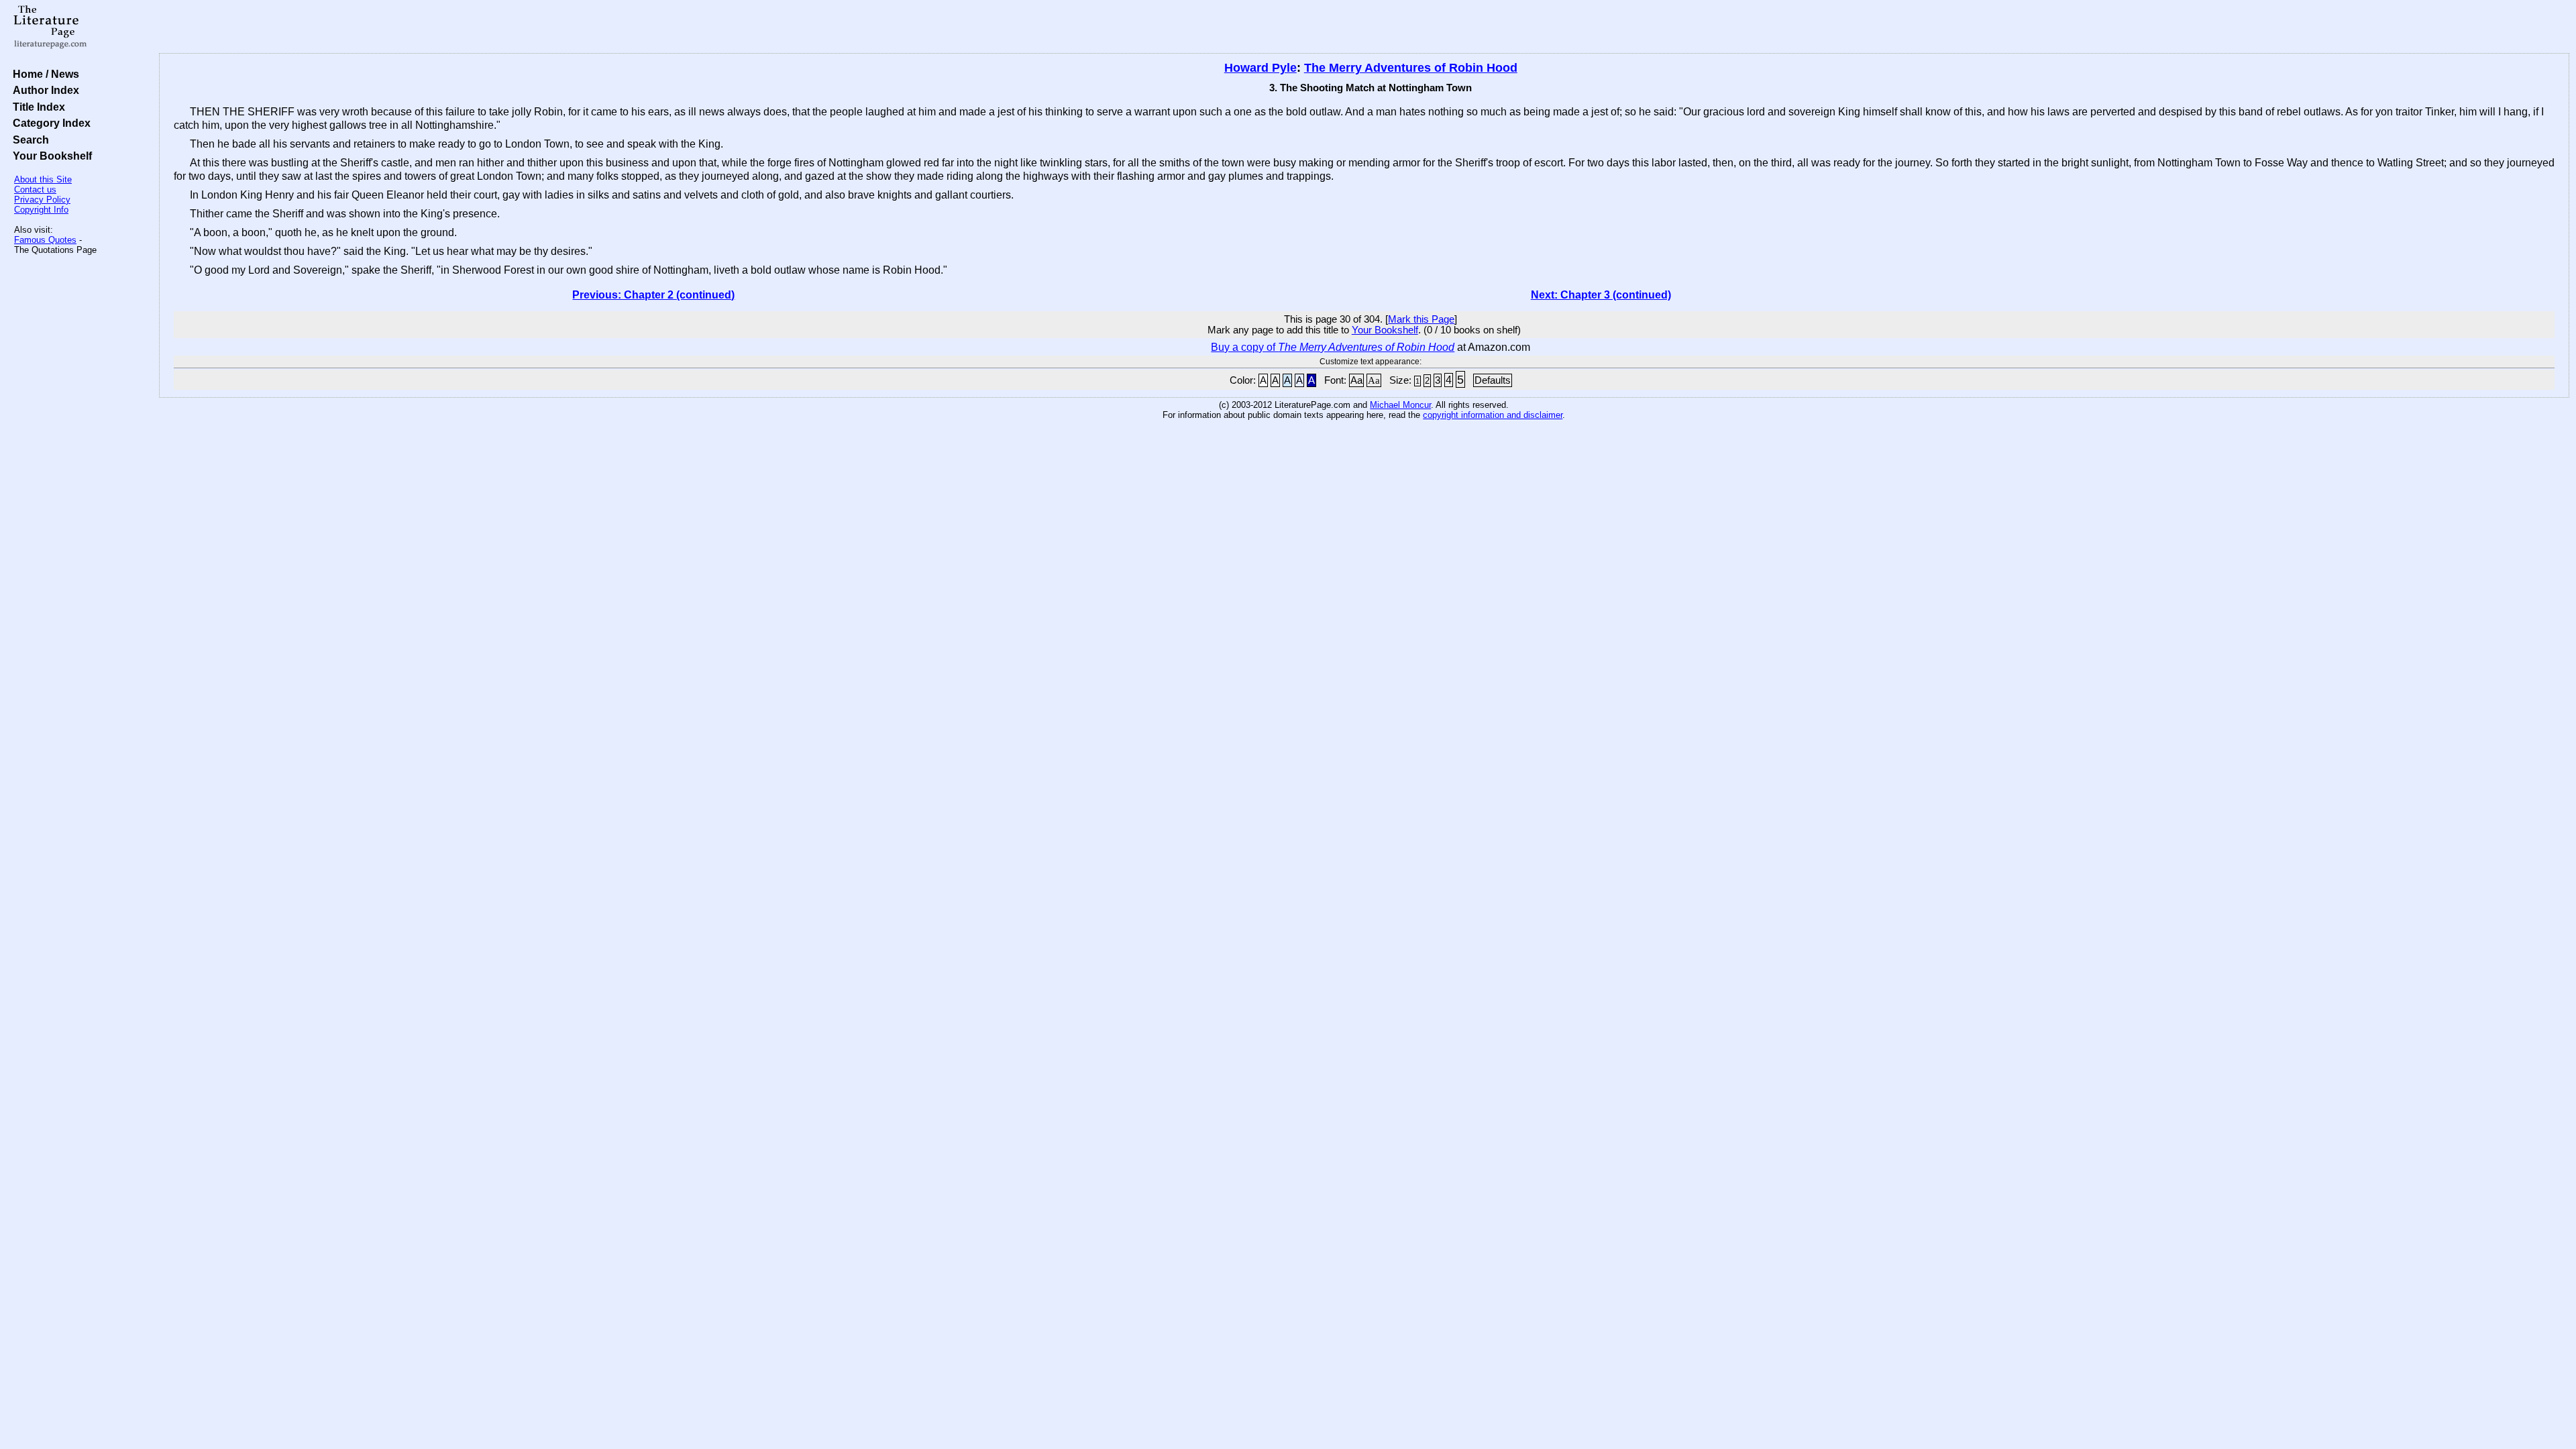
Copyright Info (41, 210)
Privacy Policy (42, 200)
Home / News (43, 74)
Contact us (35, 190)
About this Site (43, 179)
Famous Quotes (45, 240)
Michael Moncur (1400, 405)
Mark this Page (1421, 319)
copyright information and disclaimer (1493, 415)
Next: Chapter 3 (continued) (1601, 295)
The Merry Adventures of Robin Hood (1411, 68)
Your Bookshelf (50, 156)
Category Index (49, 123)
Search (28, 140)
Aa (1356, 380)
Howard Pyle (1260, 68)
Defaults (1493, 380)
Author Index (43, 90)
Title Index (36, 107)
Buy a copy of (1333, 347)
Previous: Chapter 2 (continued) (653, 295)
